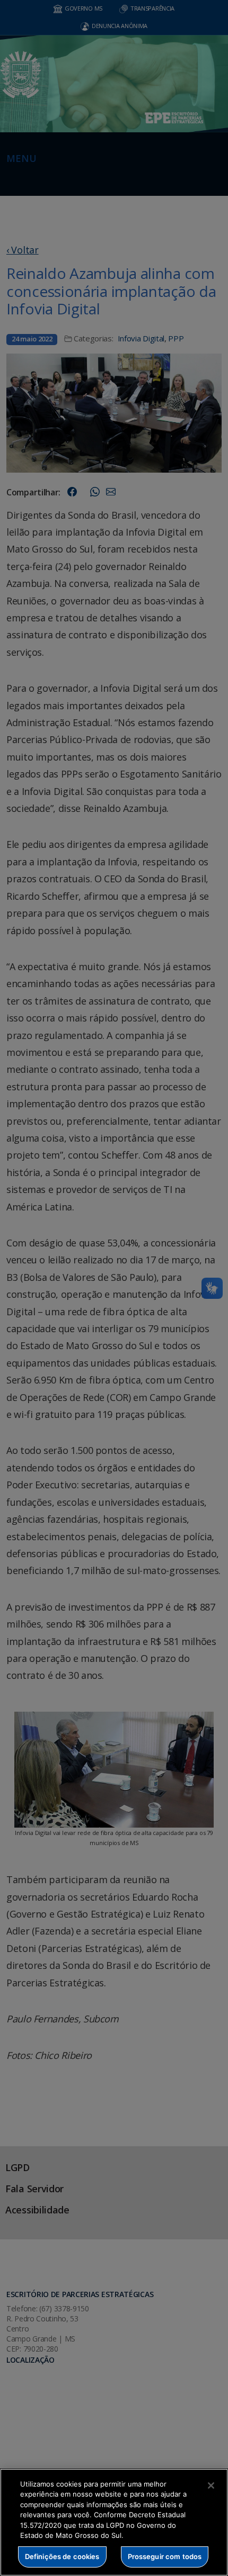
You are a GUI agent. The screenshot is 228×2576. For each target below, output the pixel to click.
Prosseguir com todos (165, 2556)
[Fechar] (211, 2485)
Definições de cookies (62, 2556)
